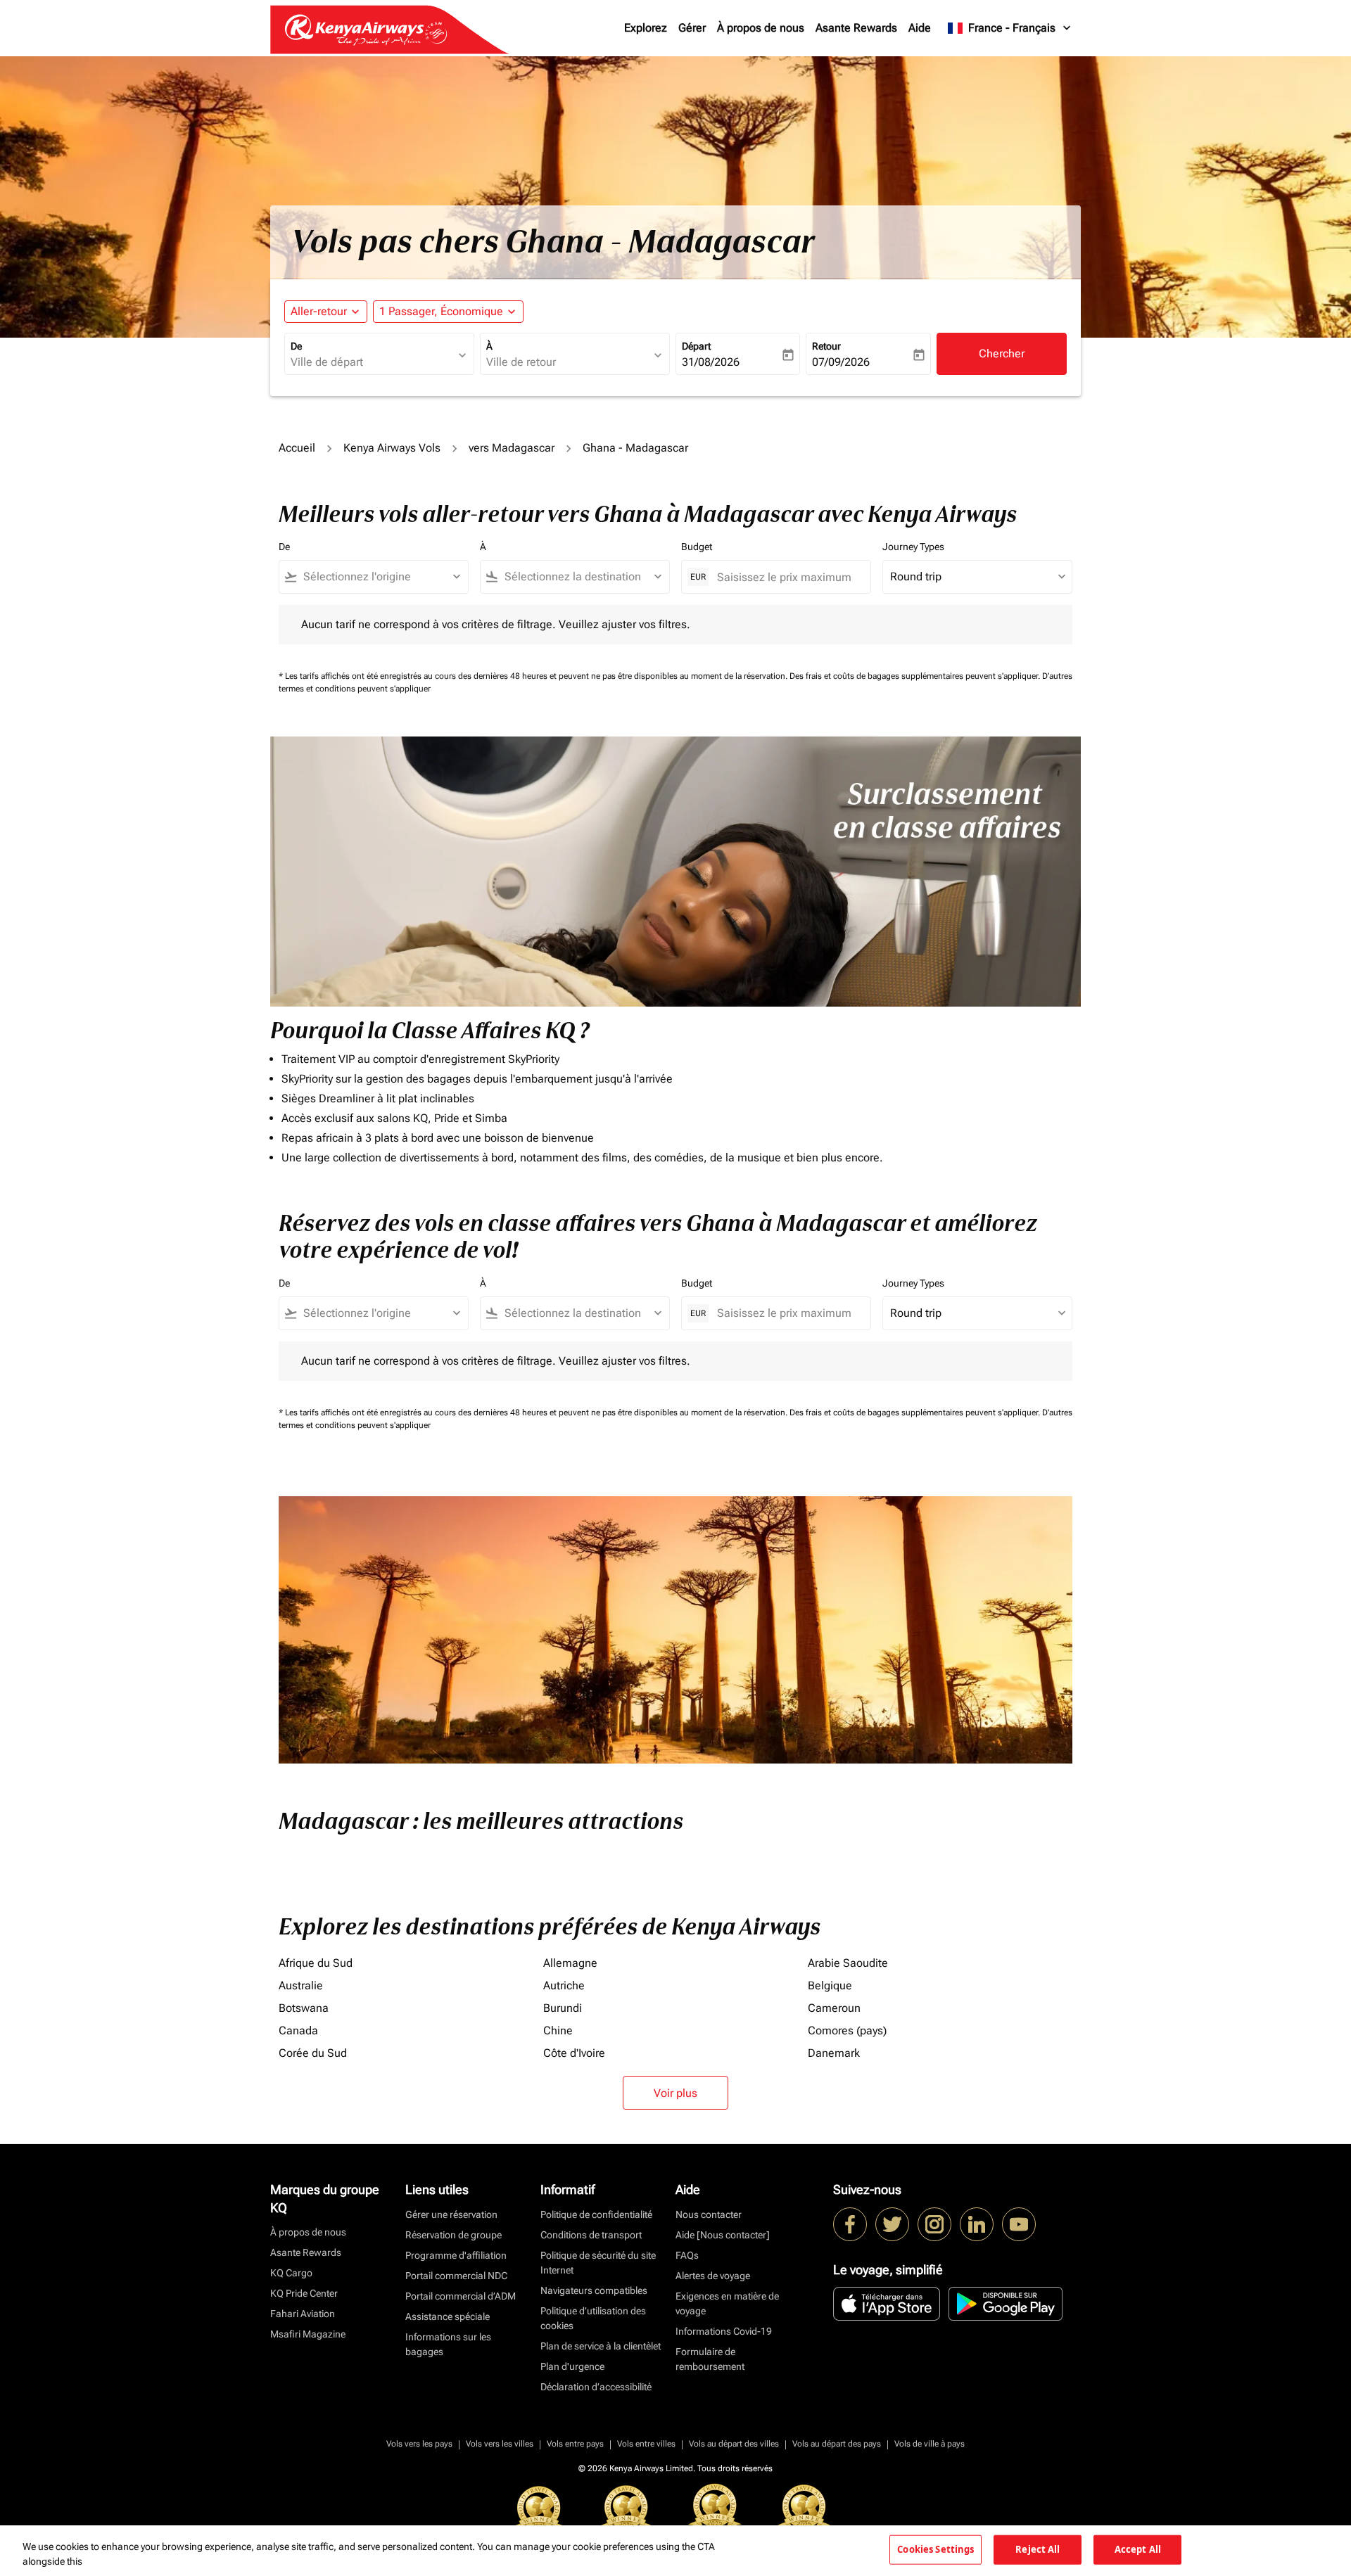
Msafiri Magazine (308, 2334)
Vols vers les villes (500, 2444)
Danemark (834, 2053)
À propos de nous (761, 28)
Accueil (297, 448)
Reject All (1038, 2549)
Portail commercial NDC (456, 2276)
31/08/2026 (711, 362)
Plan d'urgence (572, 2366)
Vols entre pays (575, 2444)
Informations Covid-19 (724, 2331)
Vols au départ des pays (837, 2444)
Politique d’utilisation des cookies (593, 2318)
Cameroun (834, 2008)
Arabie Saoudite (848, 1963)
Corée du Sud (313, 2053)
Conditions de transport (591, 2235)
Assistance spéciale (448, 2316)
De (296, 346)
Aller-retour (319, 311)
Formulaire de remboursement (710, 2359)
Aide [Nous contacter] (723, 2235)
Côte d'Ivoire (574, 2053)
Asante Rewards (856, 28)
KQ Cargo (291, 2273)
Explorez (646, 28)
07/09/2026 (841, 362)
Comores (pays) (847, 2030)
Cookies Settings (935, 2549)
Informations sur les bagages (448, 2344)
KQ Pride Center (304, 2293)
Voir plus (675, 2093)
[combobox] (372, 362)
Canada (298, 2030)
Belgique (830, 1985)
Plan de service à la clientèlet (601, 2346)
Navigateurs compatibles (594, 2290)
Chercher (1002, 353)
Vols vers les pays (419, 2444)
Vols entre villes (646, 2444)
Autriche (564, 1985)
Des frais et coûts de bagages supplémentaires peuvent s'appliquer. (916, 676)
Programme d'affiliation (456, 2255)
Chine (558, 2030)
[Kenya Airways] (850, 2224)
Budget (697, 547)
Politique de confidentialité (596, 2214)
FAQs (687, 2255)
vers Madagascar (512, 448)
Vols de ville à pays (930, 2444)
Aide (920, 28)
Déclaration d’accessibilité (596, 2387)
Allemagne (570, 1963)
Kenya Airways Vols (392, 448)
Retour (826, 346)
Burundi (563, 2008)
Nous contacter (709, 2214)
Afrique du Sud (316, 1963)
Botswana (304, 2008)
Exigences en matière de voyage (727, 2303)
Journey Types (913, 547)
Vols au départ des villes (734, 2444)
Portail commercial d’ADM (461, 2296)
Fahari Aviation (303, 2314)
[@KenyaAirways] (892, 2224)
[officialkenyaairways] (934, 2224)
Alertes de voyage (713, 2276)
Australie (301, 1985)
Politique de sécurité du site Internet (598, 2263)
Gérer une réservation (451, 2214)
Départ (696, 346)
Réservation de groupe (453, 2235)
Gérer (692, 28)
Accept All (1138, 2549)
